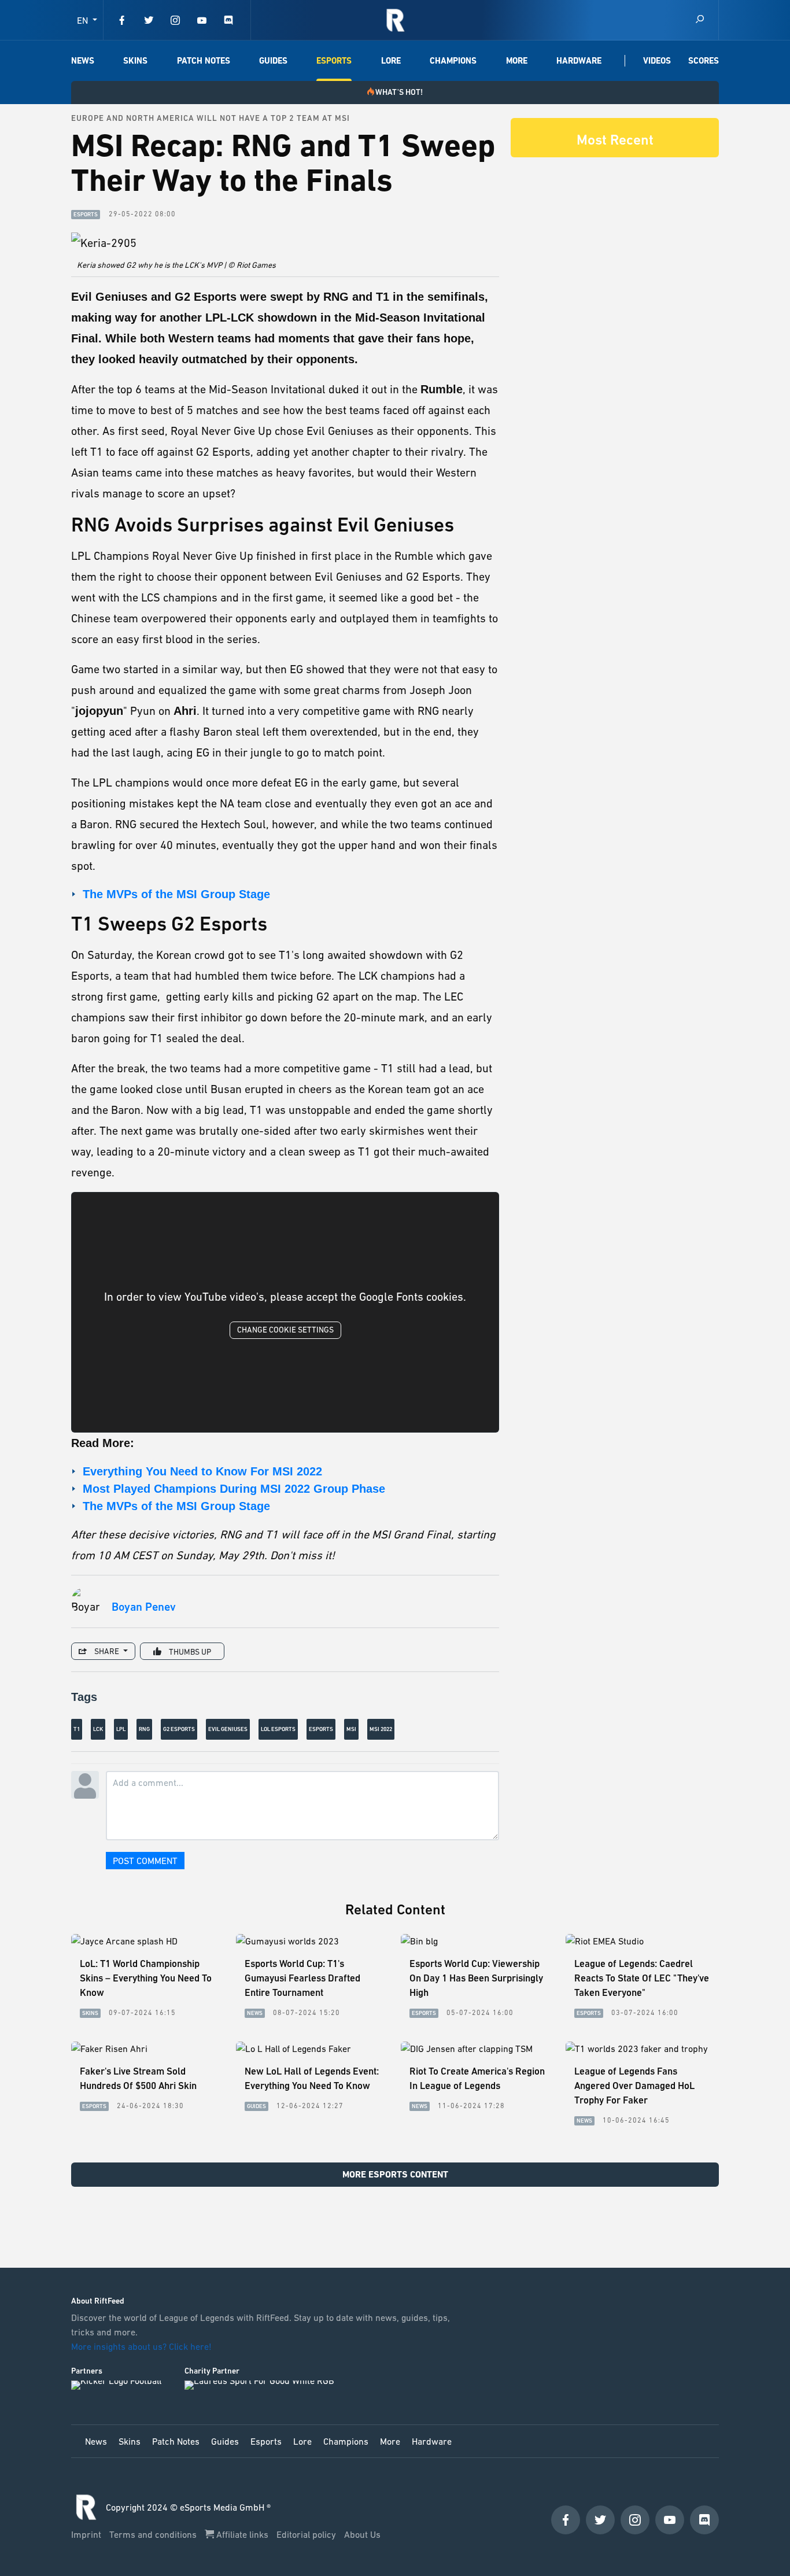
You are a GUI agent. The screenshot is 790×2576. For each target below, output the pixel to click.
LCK (98, 1729)
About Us (362, 2534)
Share (107, 1651)
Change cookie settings (285, 1330)
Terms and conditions (154, 2534)
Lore (391, 61)
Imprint (87, 2534)
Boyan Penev (144, 1607)
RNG (144, 1729)
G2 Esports (179, 1729)
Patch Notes (204, 61)
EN (84, 20)
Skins (135, 61)
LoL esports (278, 1729)
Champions (453, 61)
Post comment (145, 1861)
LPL (121, 1729)
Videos (657, 61)
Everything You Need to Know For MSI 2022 (202, 1471)
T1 (77, 1729)
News (83, 61)
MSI (351, 1729)
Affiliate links (242, 2534)
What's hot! (399, 92)
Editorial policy (307, 2534)
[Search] (700, 20)
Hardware (579, 61)
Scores (704, 61)
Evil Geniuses (228, 1729)
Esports (334, 61)
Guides (273, 61)
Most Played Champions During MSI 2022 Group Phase (234, 1489)
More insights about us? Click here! (143, 2346)
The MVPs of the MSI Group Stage (176, 894)
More (517, 61)
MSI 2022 (381, 1729)
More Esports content (395, 2174)
